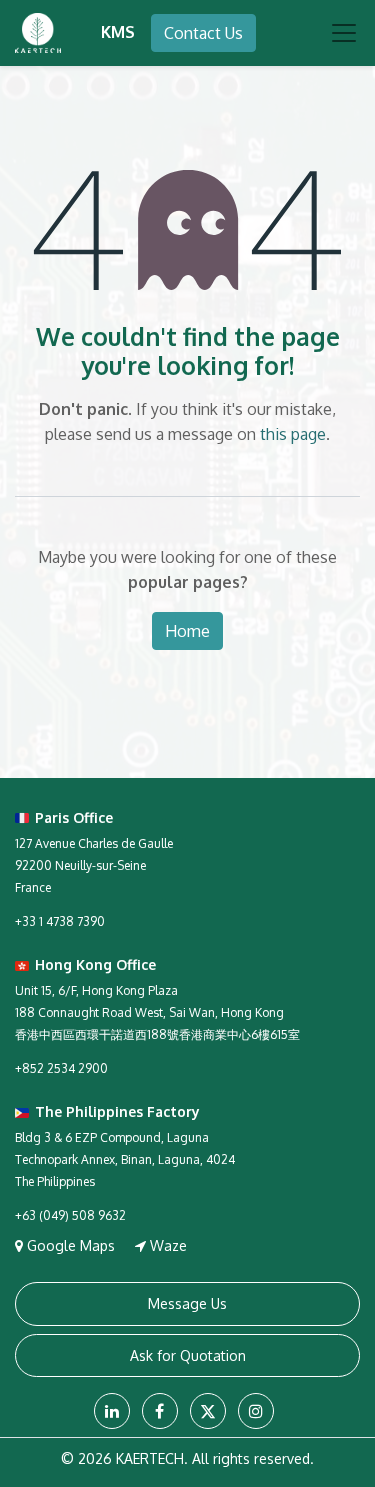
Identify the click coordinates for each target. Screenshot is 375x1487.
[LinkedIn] (112, 1411)
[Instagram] (256, 1411)
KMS (118, 32)
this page (293, 434)
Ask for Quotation (188, 1355)
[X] (208, 1411)
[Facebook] (160, 1411)
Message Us (187, 1303)
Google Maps (71, 1245)
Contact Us (203, 33)
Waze (166, 1245)
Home (187, 631)
